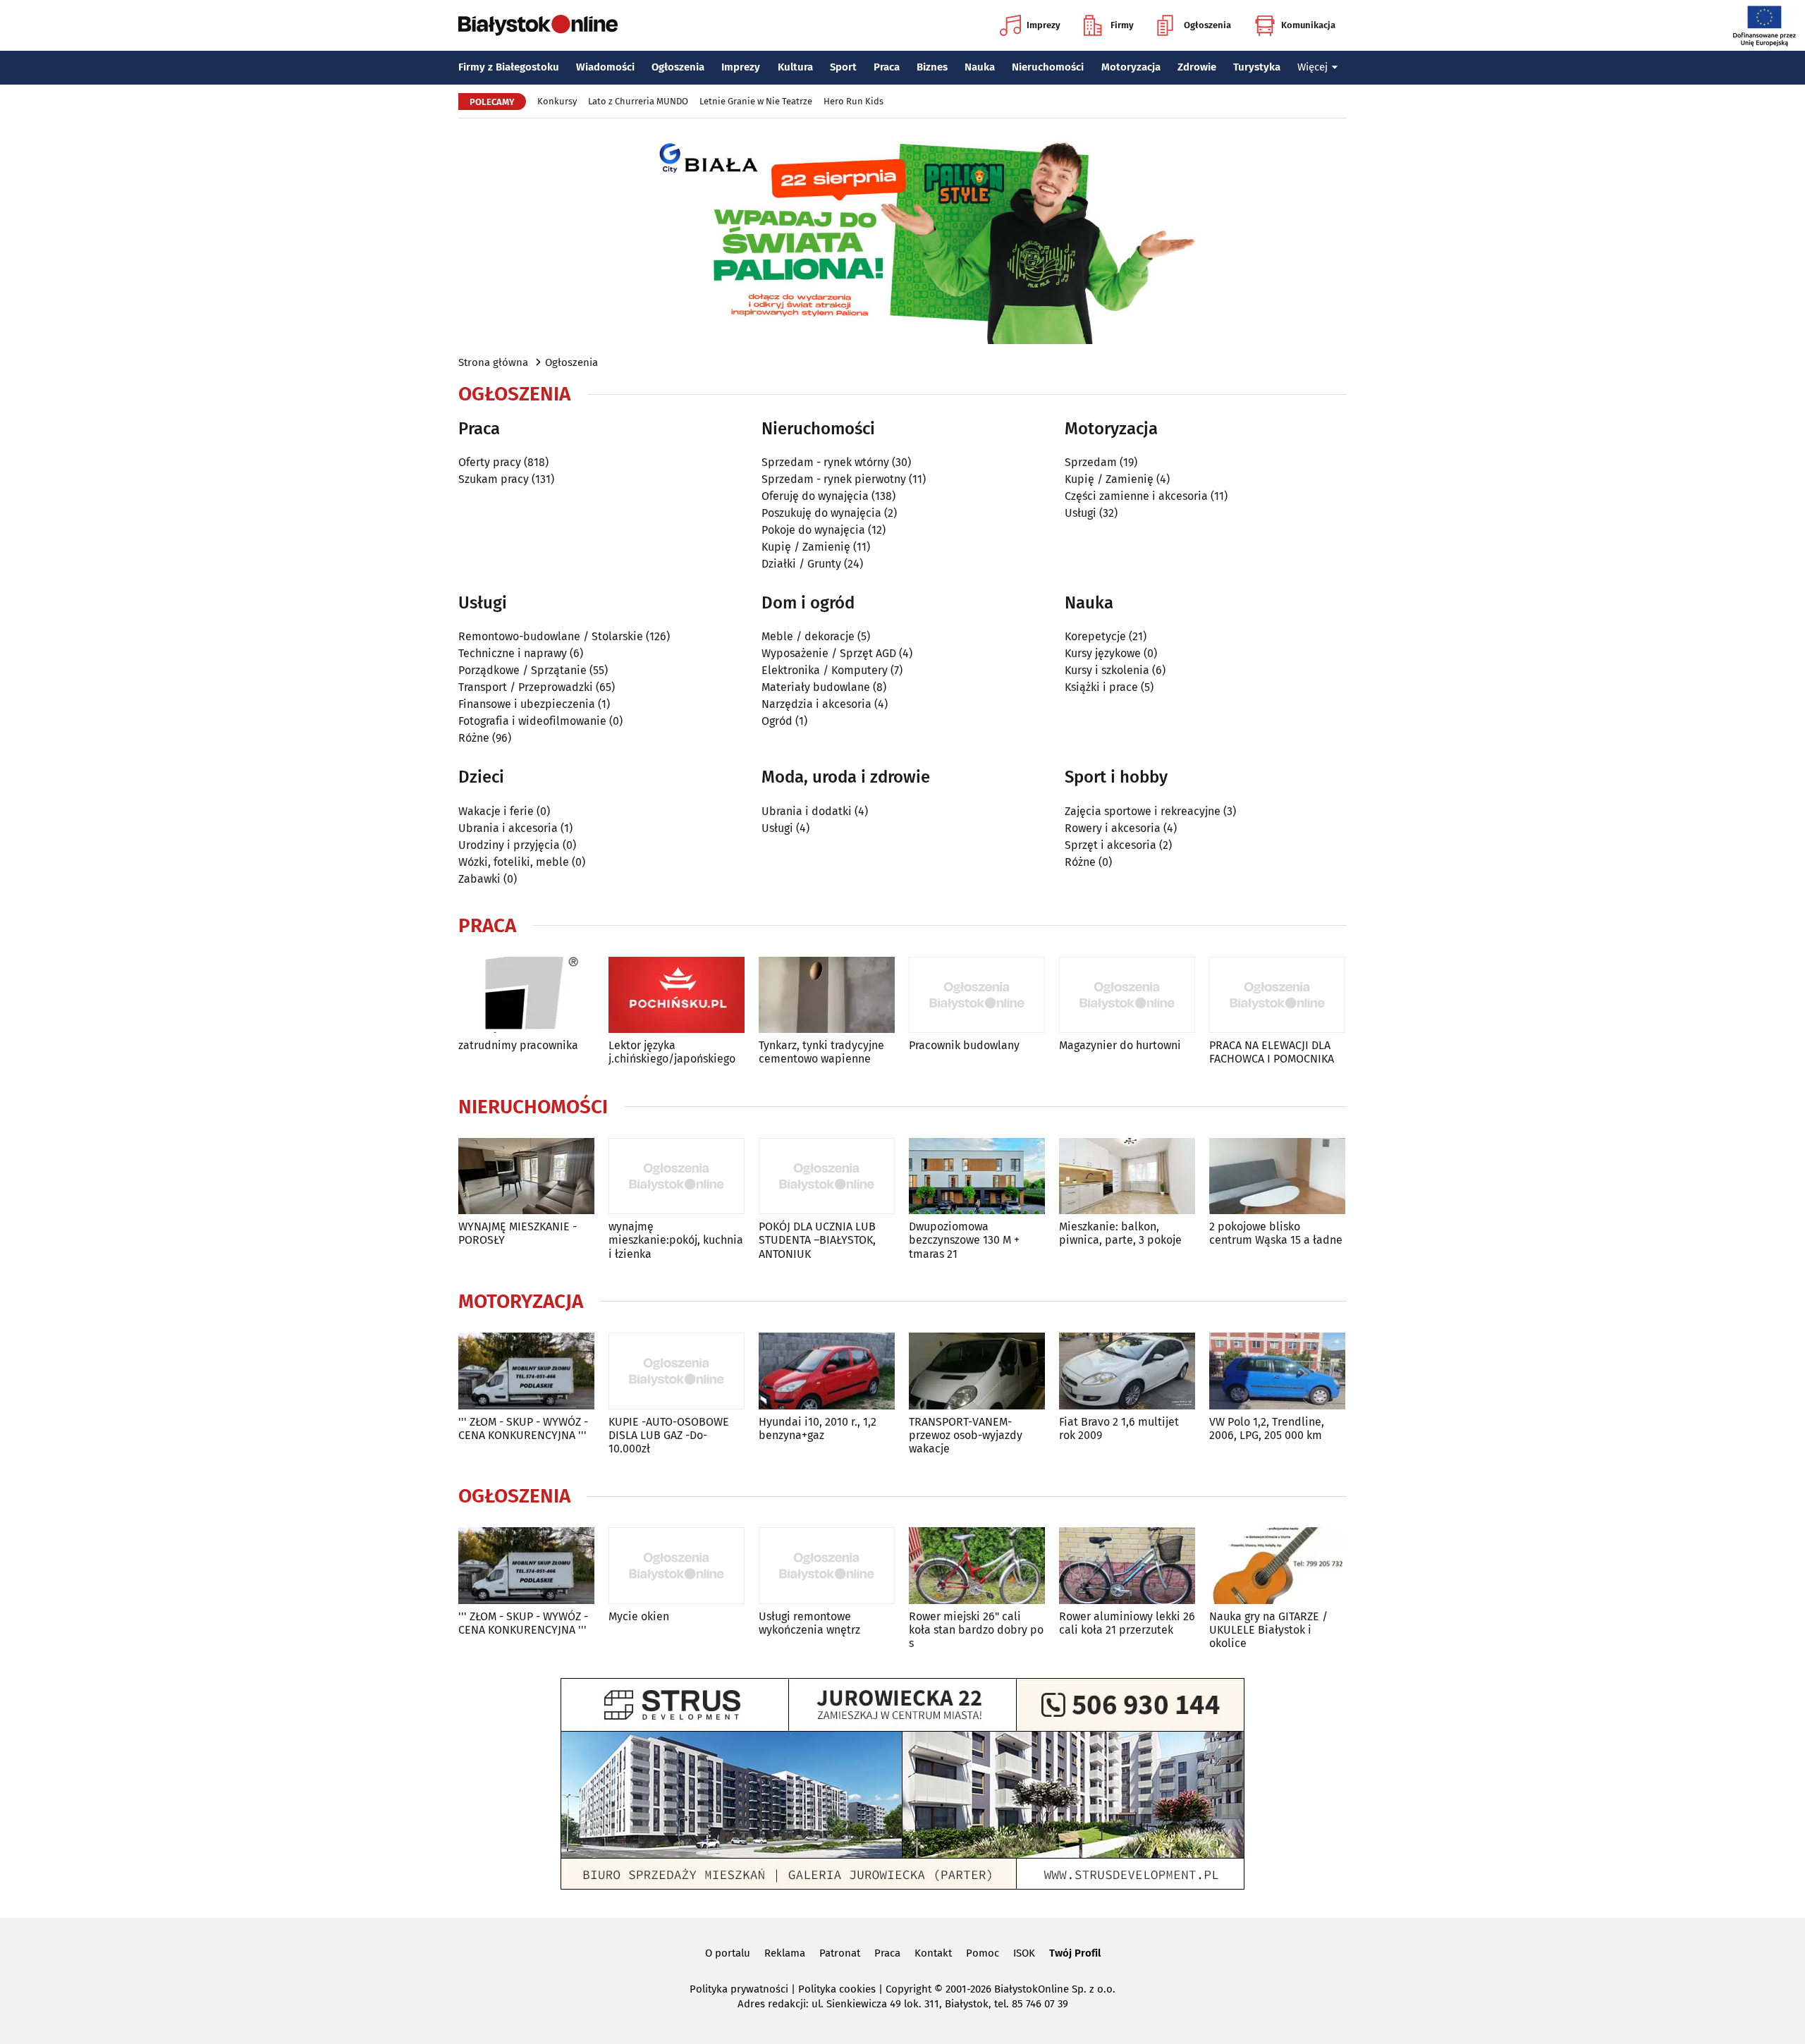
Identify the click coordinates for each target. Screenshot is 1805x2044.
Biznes (932, 67)
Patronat (840, 1953)
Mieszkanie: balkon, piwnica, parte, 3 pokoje (1120, 1233)
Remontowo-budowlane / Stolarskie (551, 636)
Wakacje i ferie (496, 811)
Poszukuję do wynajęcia (821, 513)
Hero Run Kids (853, 101)
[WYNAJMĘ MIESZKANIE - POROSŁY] (526, 1176)
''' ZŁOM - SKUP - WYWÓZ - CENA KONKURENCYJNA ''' (523, 1428)
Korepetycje (1095, 636)
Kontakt (933, 1953)
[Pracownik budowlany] (977, 995)
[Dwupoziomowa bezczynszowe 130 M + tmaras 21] (977, 1176)
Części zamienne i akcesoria (1136, 496)
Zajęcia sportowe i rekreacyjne (1143, 811)
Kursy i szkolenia (1107, 670)
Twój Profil (1075, 1953)
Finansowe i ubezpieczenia (527, 704)
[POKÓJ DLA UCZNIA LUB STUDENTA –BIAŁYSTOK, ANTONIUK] (827, 1176)
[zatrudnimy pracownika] (526, 995)
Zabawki (479, 879)
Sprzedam (1091, 462)
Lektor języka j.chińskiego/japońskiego (672, 1052)
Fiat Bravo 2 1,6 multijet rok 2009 (1119, 1428)
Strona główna (493, 362)
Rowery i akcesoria (1113, 828)
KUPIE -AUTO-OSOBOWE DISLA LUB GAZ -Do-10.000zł (669, 1435)
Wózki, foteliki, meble (514, 862)
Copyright (908, 1989)
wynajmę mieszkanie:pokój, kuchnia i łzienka (676, 1240)
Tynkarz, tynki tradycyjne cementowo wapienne (821, 1052)
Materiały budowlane (816, 687)
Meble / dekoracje (808, 636)
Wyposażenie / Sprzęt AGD (829, 653)
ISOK (1024, 1953)
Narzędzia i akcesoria (816, 704)
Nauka (980, 67)
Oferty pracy (490, 462)
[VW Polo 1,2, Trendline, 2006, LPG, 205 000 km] (1277, 1371)
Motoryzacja (1131, 67)
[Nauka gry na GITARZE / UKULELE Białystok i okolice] (1277, 1566)
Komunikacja (1308, 25)
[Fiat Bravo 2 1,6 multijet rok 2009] (1127, 1371)
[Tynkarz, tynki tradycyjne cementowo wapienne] (827, 995)
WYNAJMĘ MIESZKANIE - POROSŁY (518, 1233)
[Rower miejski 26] (977, 1566)
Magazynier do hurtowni (1120, 1045)
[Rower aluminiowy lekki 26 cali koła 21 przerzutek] (1127, 1566)
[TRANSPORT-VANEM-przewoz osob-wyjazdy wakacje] (977, 1371)
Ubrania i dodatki (807, 811)
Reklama (785, 1953)
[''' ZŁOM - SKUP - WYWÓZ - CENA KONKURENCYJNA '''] (526, 1371)
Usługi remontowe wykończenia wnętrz (809, 1623)
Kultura (795, 67)
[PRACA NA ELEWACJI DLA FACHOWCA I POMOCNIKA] (1277, 995)
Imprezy (1044, 25)
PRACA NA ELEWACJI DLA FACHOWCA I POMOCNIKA (1272, 1052)
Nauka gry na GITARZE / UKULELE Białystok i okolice (1268, 1630)
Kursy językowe (1103, 653)
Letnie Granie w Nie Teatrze (756, 101)
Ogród (777, 721)
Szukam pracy (494, 479)
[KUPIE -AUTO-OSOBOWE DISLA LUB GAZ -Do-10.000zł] (677, 1371)
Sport (843, 67)
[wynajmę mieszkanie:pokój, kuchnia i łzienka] (677, 1176)
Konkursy (557, 101)
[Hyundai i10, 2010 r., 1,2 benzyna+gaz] (827, 1371)
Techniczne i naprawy (513, 653)
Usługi (1081, 513)
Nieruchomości (1048, 67)
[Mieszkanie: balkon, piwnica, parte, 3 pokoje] (1127, 1176)
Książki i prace (1101, 687)
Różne (474, 738)
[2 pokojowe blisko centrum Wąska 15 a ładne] (1277, 1176)
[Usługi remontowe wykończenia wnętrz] (827, 1566)
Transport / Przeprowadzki (526, 687)
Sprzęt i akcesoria (1110, 845)
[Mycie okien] (677, 1566)
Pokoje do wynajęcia (813, 530)
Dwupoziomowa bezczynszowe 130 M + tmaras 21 (964, 1240)
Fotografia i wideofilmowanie (532, 721)
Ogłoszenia (1207, 25)
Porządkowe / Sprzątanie (522, 670)
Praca (887, 67)
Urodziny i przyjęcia (509, 845)
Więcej (1313, 67)
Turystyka (1257, 67)
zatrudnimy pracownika (518, 1045)
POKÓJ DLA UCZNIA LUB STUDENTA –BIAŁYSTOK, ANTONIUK (817, 1240)
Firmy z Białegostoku (509, 67)
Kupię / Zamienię (806, 547)
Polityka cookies (837, 1989)
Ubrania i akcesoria (508, 828)
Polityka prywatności (739, 1989)
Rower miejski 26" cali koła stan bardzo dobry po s (976, 1630)
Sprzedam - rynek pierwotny (834, 479)
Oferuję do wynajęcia (815, 496)
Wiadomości (605, 67)
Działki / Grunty (801, 564)
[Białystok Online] (538, 25)
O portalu (728, 1953)
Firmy (1122, 25)
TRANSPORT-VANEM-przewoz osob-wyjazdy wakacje (966, 1435)
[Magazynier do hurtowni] (1127, 995)
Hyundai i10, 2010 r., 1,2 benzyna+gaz (818, 1428)
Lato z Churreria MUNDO (638, 101)
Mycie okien (639, 1616)
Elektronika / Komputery (825, 670)
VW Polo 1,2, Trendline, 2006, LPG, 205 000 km (1267, 1428)
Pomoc (983, 1953)
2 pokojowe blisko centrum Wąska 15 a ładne (1276, 1233)
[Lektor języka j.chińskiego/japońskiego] (677, 995)
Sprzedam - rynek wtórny (825, 462)
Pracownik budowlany (964, 1045)
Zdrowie (1197, 67)
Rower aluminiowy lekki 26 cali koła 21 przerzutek (1127, 1623)
